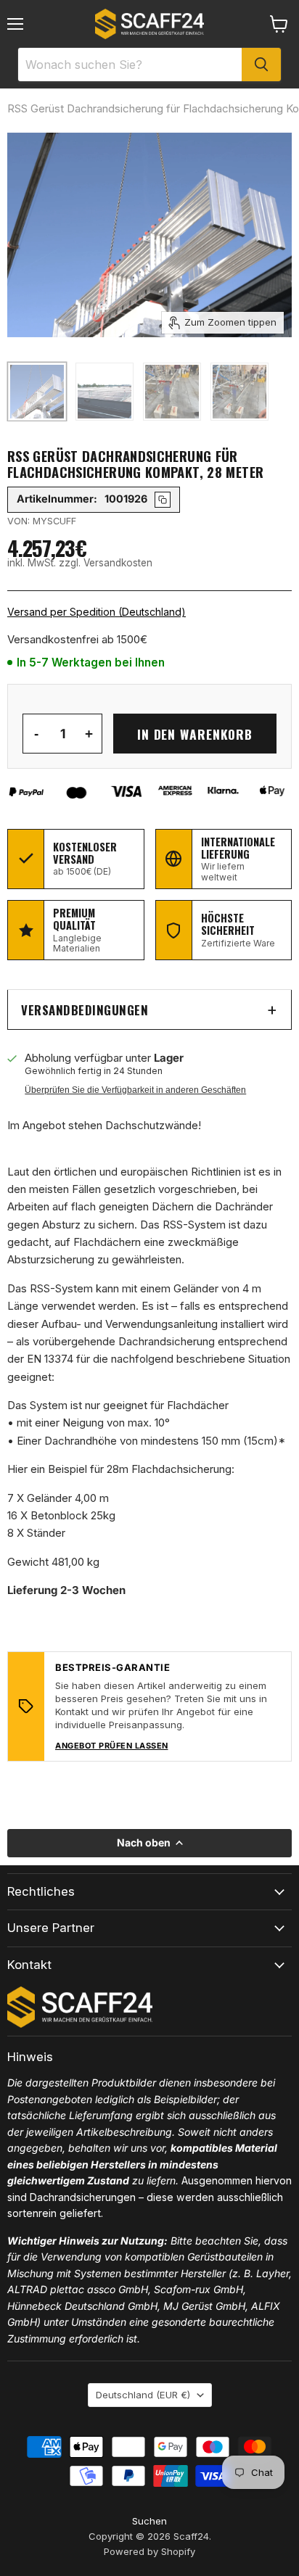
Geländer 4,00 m (68, 1498)
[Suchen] (261, 65)
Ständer (46, 1533)
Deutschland (143, 2395)
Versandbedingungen (85, 1010)
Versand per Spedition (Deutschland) (97, 612)
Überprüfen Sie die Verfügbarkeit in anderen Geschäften (135, 1090)
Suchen (149, 2521)
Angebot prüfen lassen (112, 1746)
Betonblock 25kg (73, 1515)
